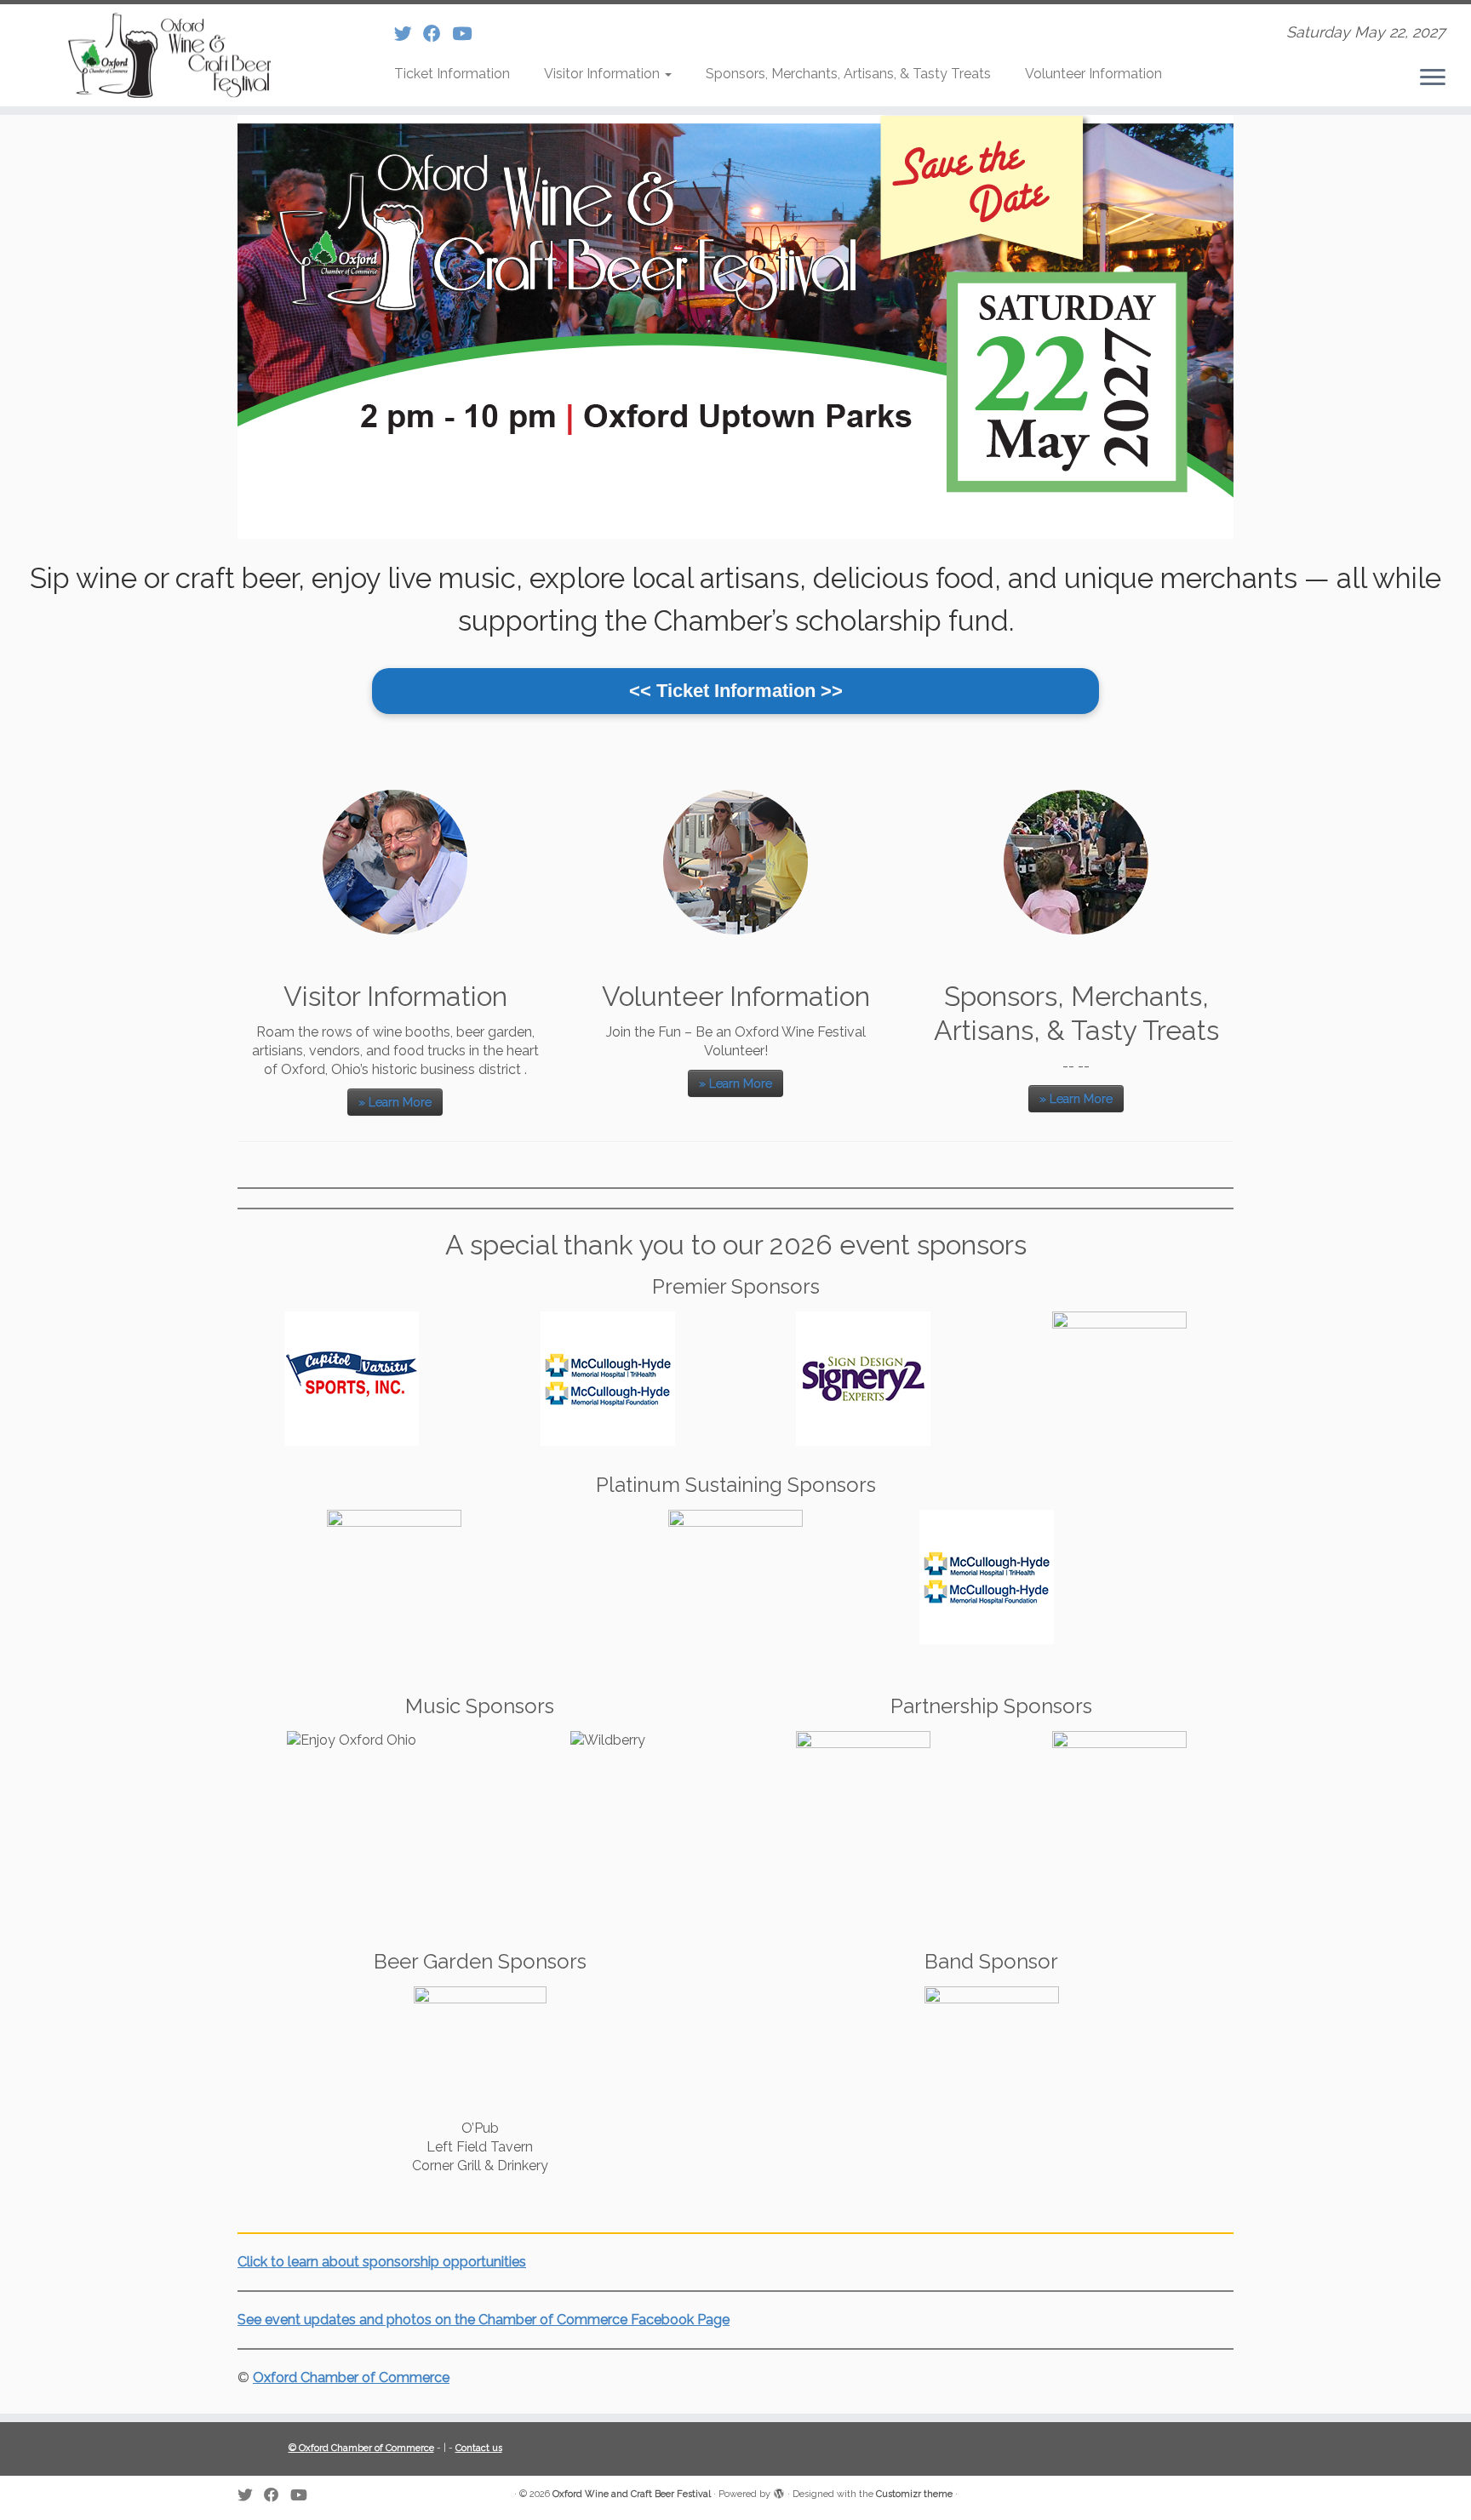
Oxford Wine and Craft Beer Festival (632, 2494)
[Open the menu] (1433, 78)
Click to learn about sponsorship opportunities (382, 2262)
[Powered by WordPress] (779, 2491)
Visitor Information (604, 74)
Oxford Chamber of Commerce (351, 2377)
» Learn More (395, 1102)
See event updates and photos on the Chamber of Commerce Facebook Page (484, 2320)
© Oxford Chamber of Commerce (361, 2448)
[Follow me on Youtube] (467, 34)
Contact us (479, 2448)
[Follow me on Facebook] (438, 34)
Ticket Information (452, 74)
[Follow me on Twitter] (409, 34)
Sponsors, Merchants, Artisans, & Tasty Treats (848, 74)
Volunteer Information (1093, 74)
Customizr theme (914, 2494)
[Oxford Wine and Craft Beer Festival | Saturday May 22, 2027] (170, 55)
